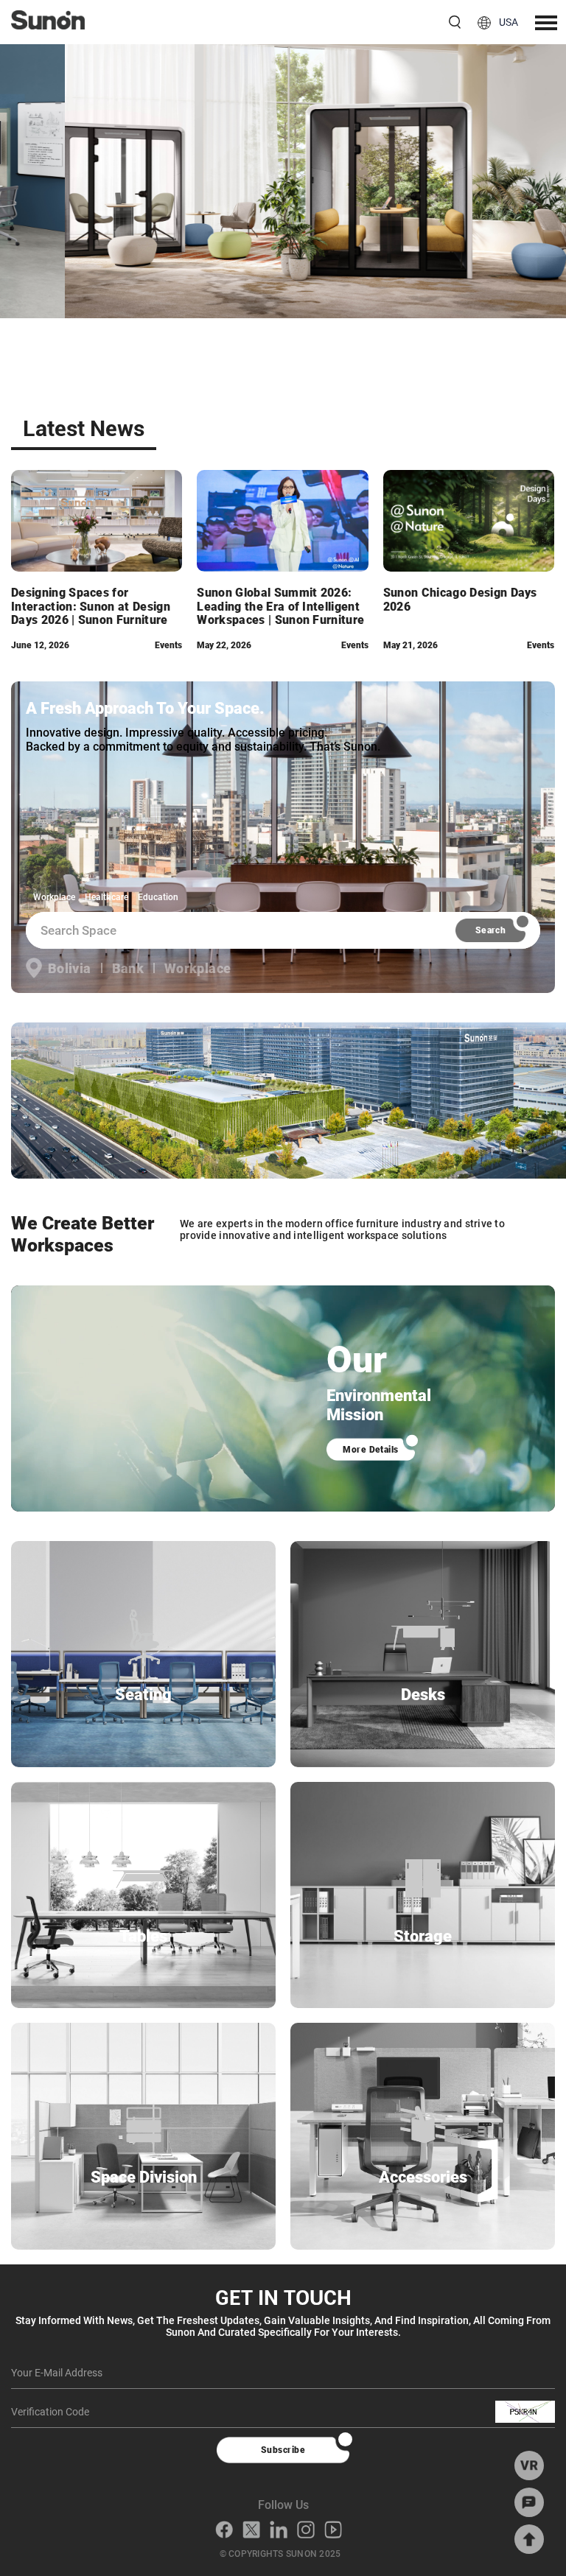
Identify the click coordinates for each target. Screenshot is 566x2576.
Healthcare (106, 897)
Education (158, 897)
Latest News (84, 428)
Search (491, 930)
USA (509, 22)
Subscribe (283, 2450)
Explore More (283, 207)
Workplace (54, 897)
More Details (371, 1450)
